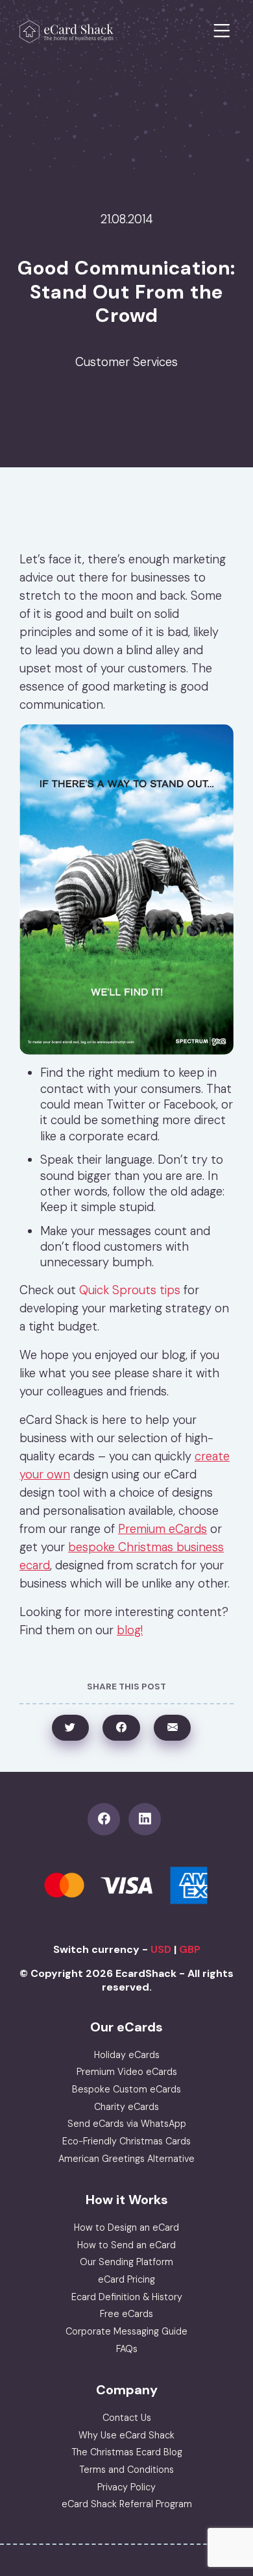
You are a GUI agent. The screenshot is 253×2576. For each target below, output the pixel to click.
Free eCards (126, 2314)
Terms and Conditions (126, 2470)
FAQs (127, 2349)
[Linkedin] (147, 1819)
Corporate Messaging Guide (126, 2331)
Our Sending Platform (126, 2262)
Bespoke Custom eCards (126, 2089)
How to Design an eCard (126, 2227)
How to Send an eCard (126, 2245)
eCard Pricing (126, 2279)
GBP (190, 1949)
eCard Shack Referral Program (127, 2504)
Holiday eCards (127, 2055)
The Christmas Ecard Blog (127, 2452)
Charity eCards (126, 2107)
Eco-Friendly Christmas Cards (126, 2141)
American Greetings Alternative (126, 2159)
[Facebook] (108, 1819)
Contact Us (127, 2418)
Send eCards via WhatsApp (127, 2124)
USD (161, 1949)
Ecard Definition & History (127, 2297)
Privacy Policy (126, 2487)
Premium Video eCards (127, 2072)
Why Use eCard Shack (126, 2435)
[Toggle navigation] (222, 31)
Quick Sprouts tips (130, 1290)
